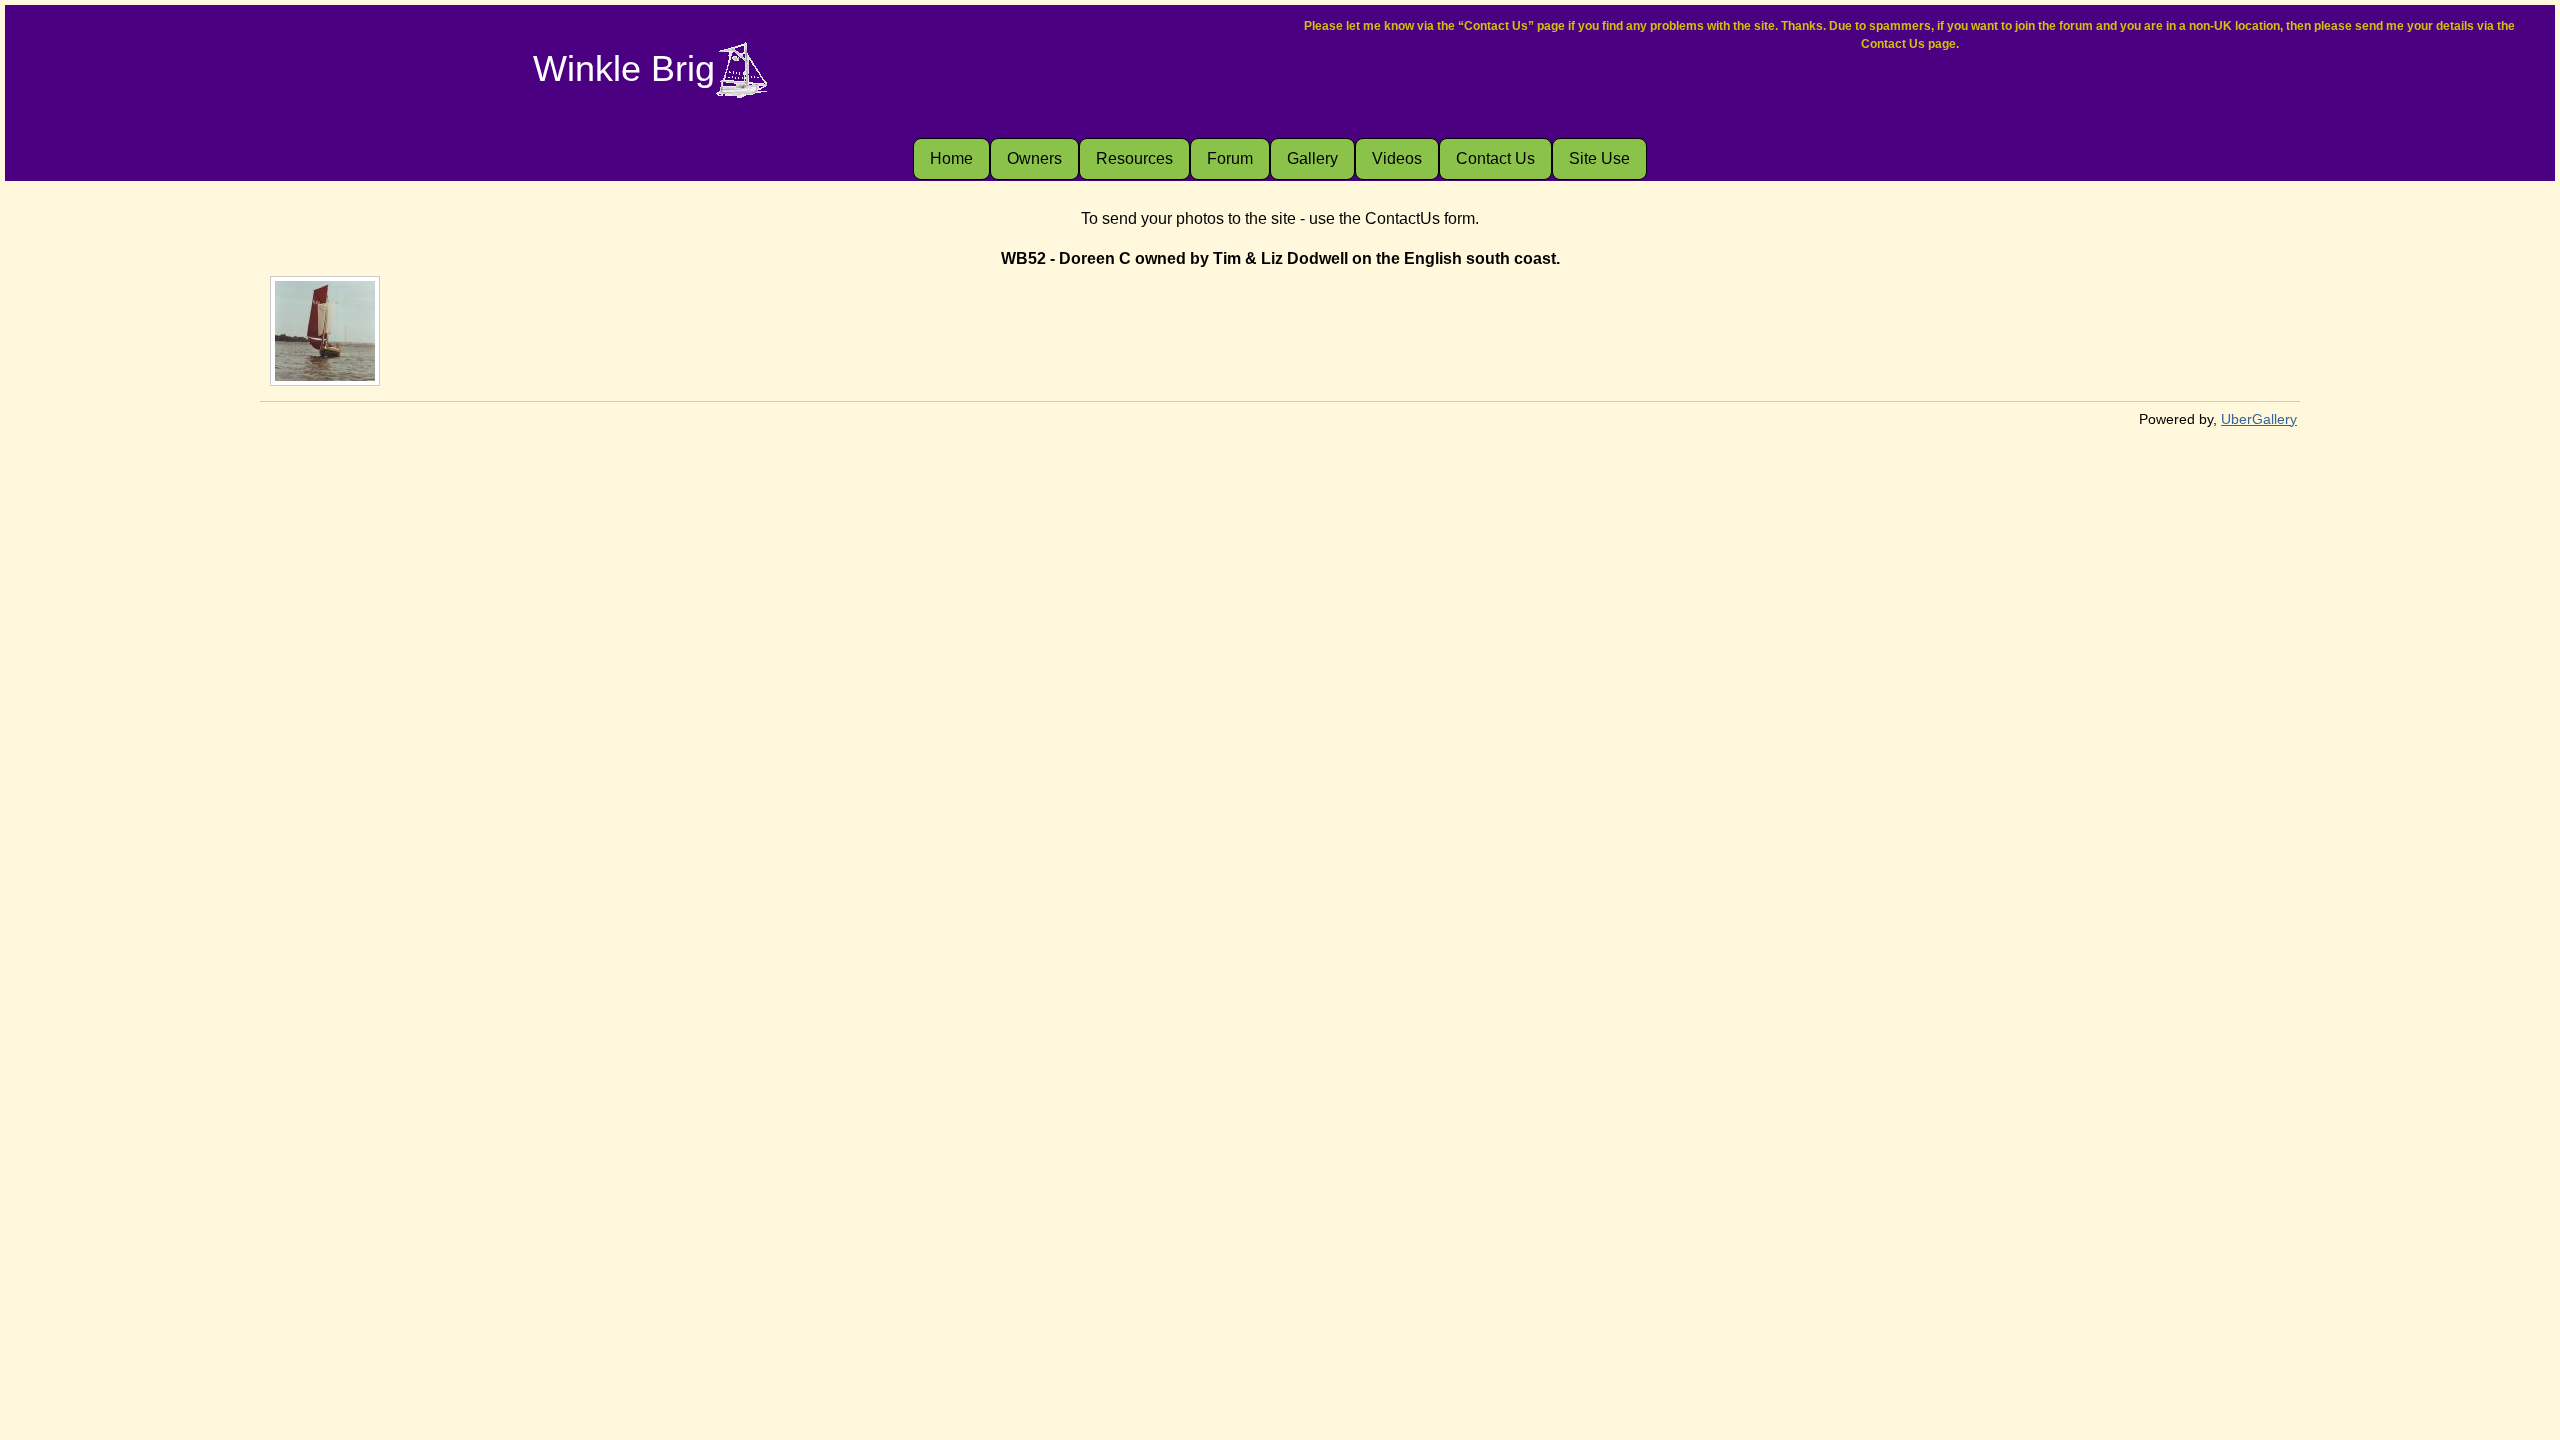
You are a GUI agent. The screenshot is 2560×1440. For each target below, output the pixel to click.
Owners (1034, 158)
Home (951, 158)
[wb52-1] (325, 331)
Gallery (1312, 158)
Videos (1397, 158)
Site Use (1599, 158)
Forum (1230, 158)
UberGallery (2259, 419)
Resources (1134, 158)
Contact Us (1495, 158)
